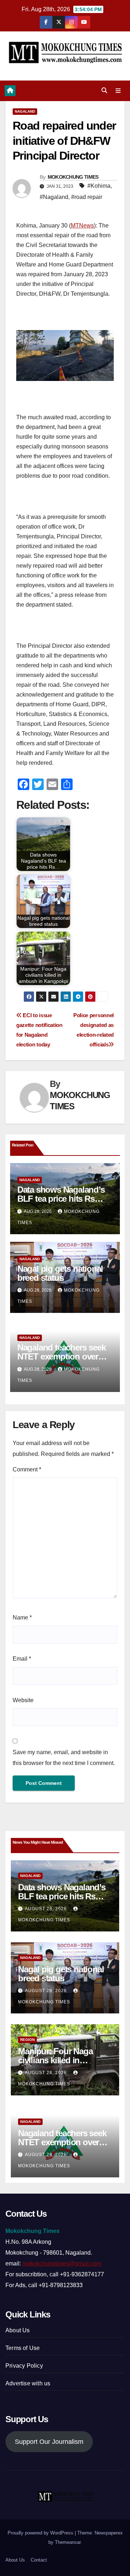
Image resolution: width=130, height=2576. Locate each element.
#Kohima (99, 186)
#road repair (87, 197)
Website (23, 1700)
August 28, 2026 (47, 1909)
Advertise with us (28, 2383)
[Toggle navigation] (118, 91)
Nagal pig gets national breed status (60, 1273)
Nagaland (25, 111)
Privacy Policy (24, 2366)
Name (22, 1617)
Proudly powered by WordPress (41, 2533)
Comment (27, 1469)
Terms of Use (23, 2348)
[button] (104, 90)
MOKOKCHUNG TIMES (73, 177)
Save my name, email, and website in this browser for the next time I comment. (64, 1758)
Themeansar (68, 2542)
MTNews (82, 225)
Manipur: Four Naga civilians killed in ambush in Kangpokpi (60, 2060)
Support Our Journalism (49, 2442)
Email (22, 1659)
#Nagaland (54, 197)
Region (27, 2040)
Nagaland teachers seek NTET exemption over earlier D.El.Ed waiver (62, 1356)
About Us (18, 2330)
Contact (39, 2560)
